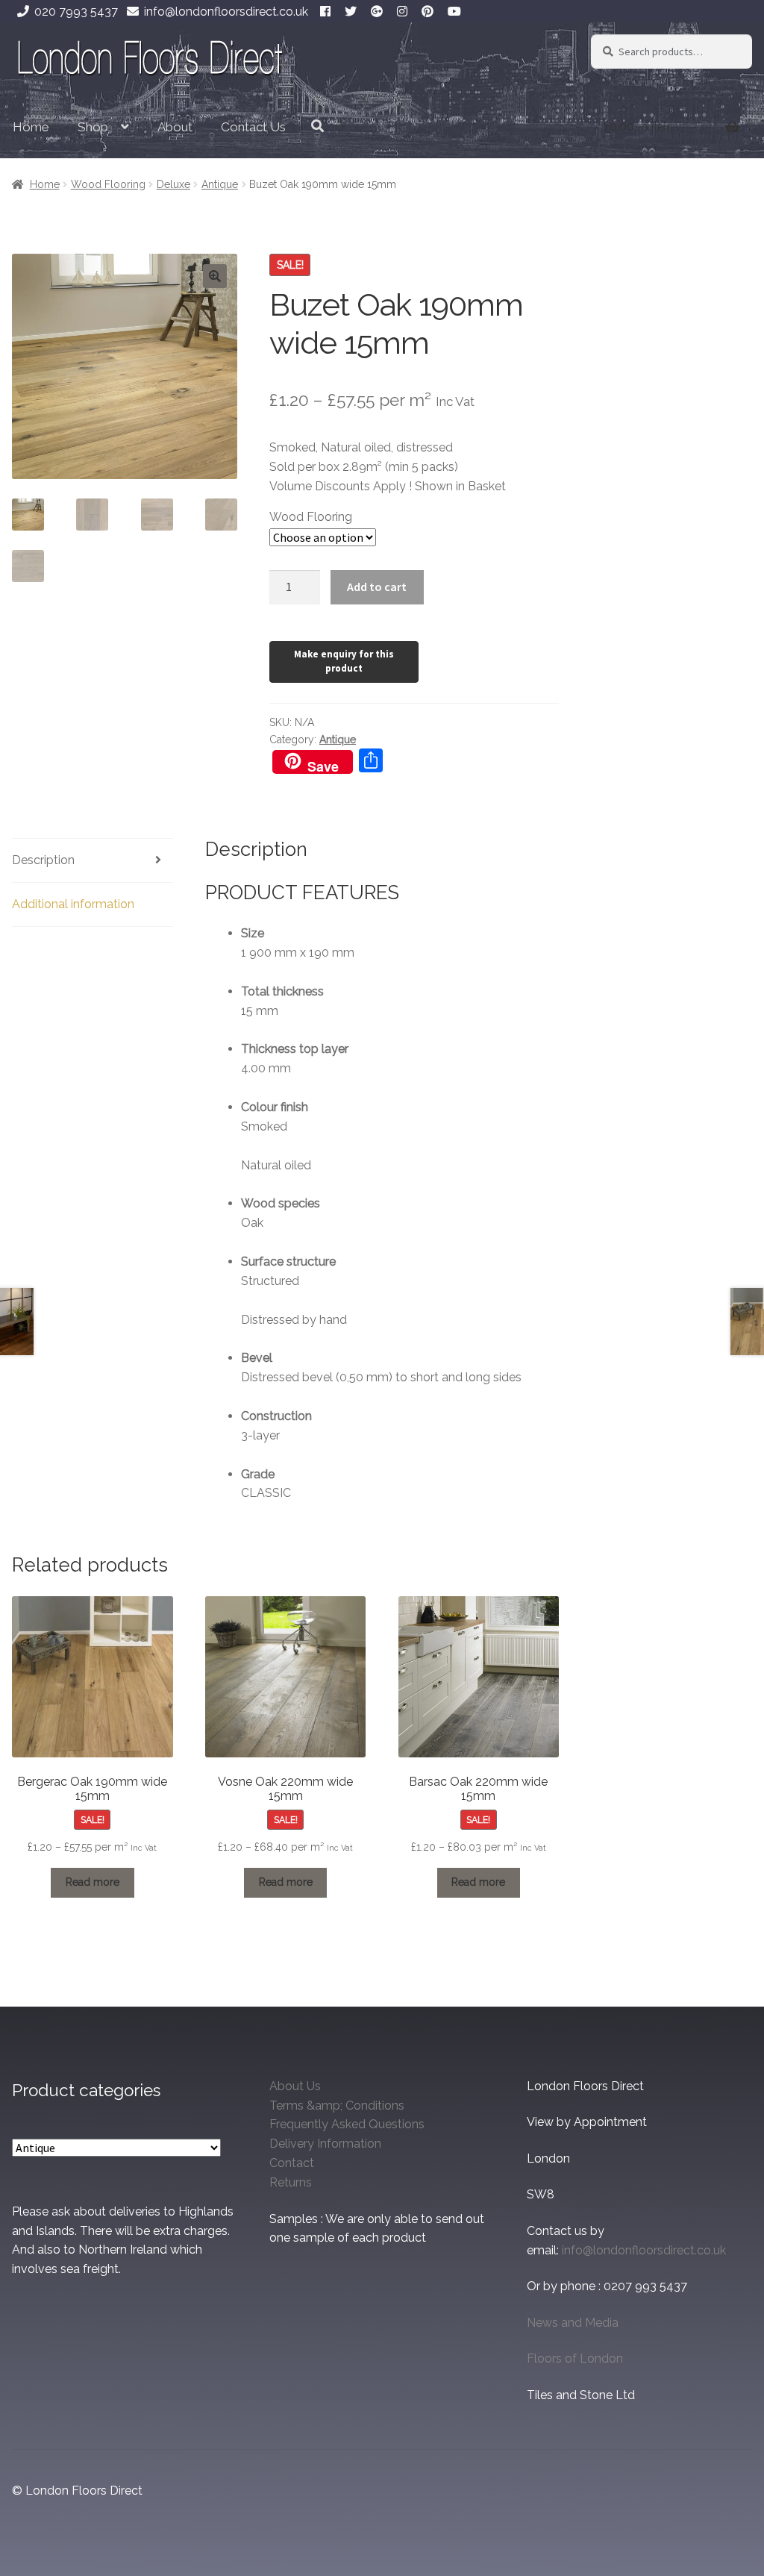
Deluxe (173, 184)
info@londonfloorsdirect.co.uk (226, 12)
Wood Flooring (108, 184)
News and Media (573, 2323)
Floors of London (575, 2358)
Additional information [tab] (73, 904)
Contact (292, 2163)
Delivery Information (325, 2144)
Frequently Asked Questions (347, 2124)
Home (31, 127)
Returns (291, 2182)
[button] (215, 276)
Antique (220, 184)
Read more (93, 1882)
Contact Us (253, 127)
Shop (93, 127)
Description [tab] (43, 860)
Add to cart (377, 587)
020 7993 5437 (76, 12)
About (175, 127)
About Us (295, 2086)
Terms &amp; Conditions (337, 2105)
